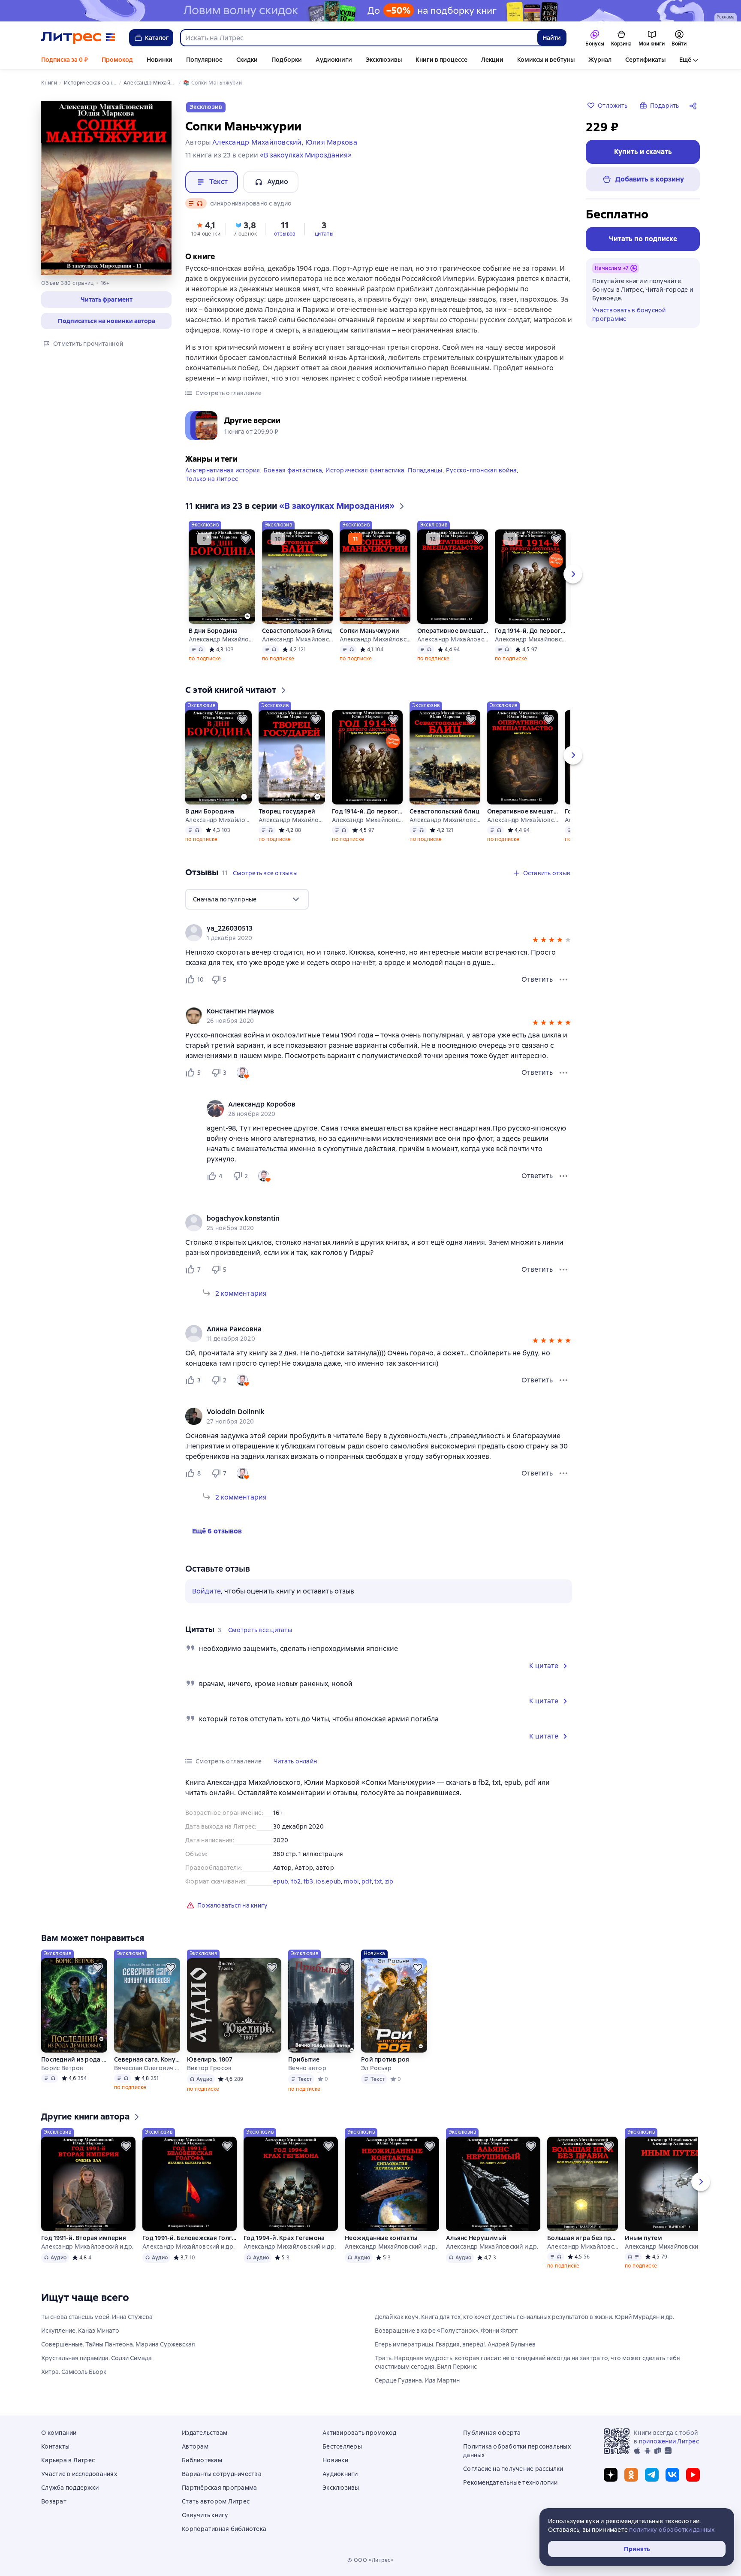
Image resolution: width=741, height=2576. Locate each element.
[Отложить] (246, 539)
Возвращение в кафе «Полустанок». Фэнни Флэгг (446, 2331)
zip (389, 1881)
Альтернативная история (223, 470)
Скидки (247, 60)
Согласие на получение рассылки (513, 2469)
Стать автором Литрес (216, 2501)
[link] (366, 928)
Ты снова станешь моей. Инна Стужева (97, 2317)
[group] (379, 933)
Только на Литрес (212, 479)
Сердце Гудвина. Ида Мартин (417, 2380)
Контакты (55, 2446)
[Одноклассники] (631, 2475)
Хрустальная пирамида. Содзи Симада (96, 2358)
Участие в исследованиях (79, 2474)
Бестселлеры (342, 2446)
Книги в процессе (441, 60)
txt (378, 1881)
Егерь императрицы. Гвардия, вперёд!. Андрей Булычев (455, 2344)
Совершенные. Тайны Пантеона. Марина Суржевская (118, 2344)
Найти (552, 38)
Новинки (160, 60)
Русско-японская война (481, 470)
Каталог (157, 38)
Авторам (195, 2446)
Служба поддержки (70, 2488)
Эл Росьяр (376, 2068)
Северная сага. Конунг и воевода (147, 2059)
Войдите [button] (206, 1591)
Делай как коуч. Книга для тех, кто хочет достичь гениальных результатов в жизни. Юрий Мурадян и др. (524, 2317)
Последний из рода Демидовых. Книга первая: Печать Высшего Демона (74, 2059)
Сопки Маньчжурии (369, 631)
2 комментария (241, 1293)
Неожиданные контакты (381, 2238)
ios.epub (328, 1881)
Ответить (537, 979)
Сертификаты (645, 60)
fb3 (309, 1881)
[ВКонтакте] (672, 2475)
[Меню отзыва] (563, 980)
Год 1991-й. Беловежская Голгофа (190, 2238)
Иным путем (644, 2238)
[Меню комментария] (563, 1176)
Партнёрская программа (219, 2488)
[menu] (247, 899)
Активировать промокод (359, 2433)
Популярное (204, 60)
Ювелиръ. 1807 (210, 2059)
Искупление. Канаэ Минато (80, 2331)
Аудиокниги (334, 60)
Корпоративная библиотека (224, 2529)
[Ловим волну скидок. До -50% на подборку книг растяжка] (370, 11)
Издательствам (205, 2433)
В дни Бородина (213, 631)
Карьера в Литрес (68, 2460)
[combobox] (358, 38)
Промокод (117, 60)
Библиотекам (202, 2460)
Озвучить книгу (205, 2515)
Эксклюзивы (384, 60)
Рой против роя (385, 2059)
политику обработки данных (672, 2530)
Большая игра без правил (583, 2238)
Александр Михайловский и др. (222, 639)
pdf (367, 1881)
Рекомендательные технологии (510, 2482)
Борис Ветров (62, 2068)
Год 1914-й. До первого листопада (530, 631)
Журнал (600, 60)
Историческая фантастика (365, 470)
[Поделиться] (695, 106)
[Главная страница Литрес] (78, 38)
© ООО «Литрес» (370, 2560)
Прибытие (304, 2059)
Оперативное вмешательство (453, 631)
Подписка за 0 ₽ (65, 60)
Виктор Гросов (209, 2068)
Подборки (287, 60)
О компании (59, 2433)
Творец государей (287, 811)
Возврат (54, 2501)
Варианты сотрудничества (222, 2474)
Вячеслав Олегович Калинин (147, 2068)
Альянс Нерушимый (476, 2238)
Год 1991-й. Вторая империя (84, 2238)
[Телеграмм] (652, 2475)
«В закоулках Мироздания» (306, 155)
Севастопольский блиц (297, 631)
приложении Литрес (669, 2441)
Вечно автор (307, 2068)
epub (281, 1881)
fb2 (296, 1881)
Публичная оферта (492, 2433)
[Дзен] (611, 2475)
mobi (351, 1881)
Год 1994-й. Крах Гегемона (284, 2238)
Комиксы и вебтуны (546, 60)
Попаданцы (425, 470)
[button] (106, 299)
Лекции (492, 60)
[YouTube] (693, 2475)
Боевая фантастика (293, 470)
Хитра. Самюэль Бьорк (74, 2372)
